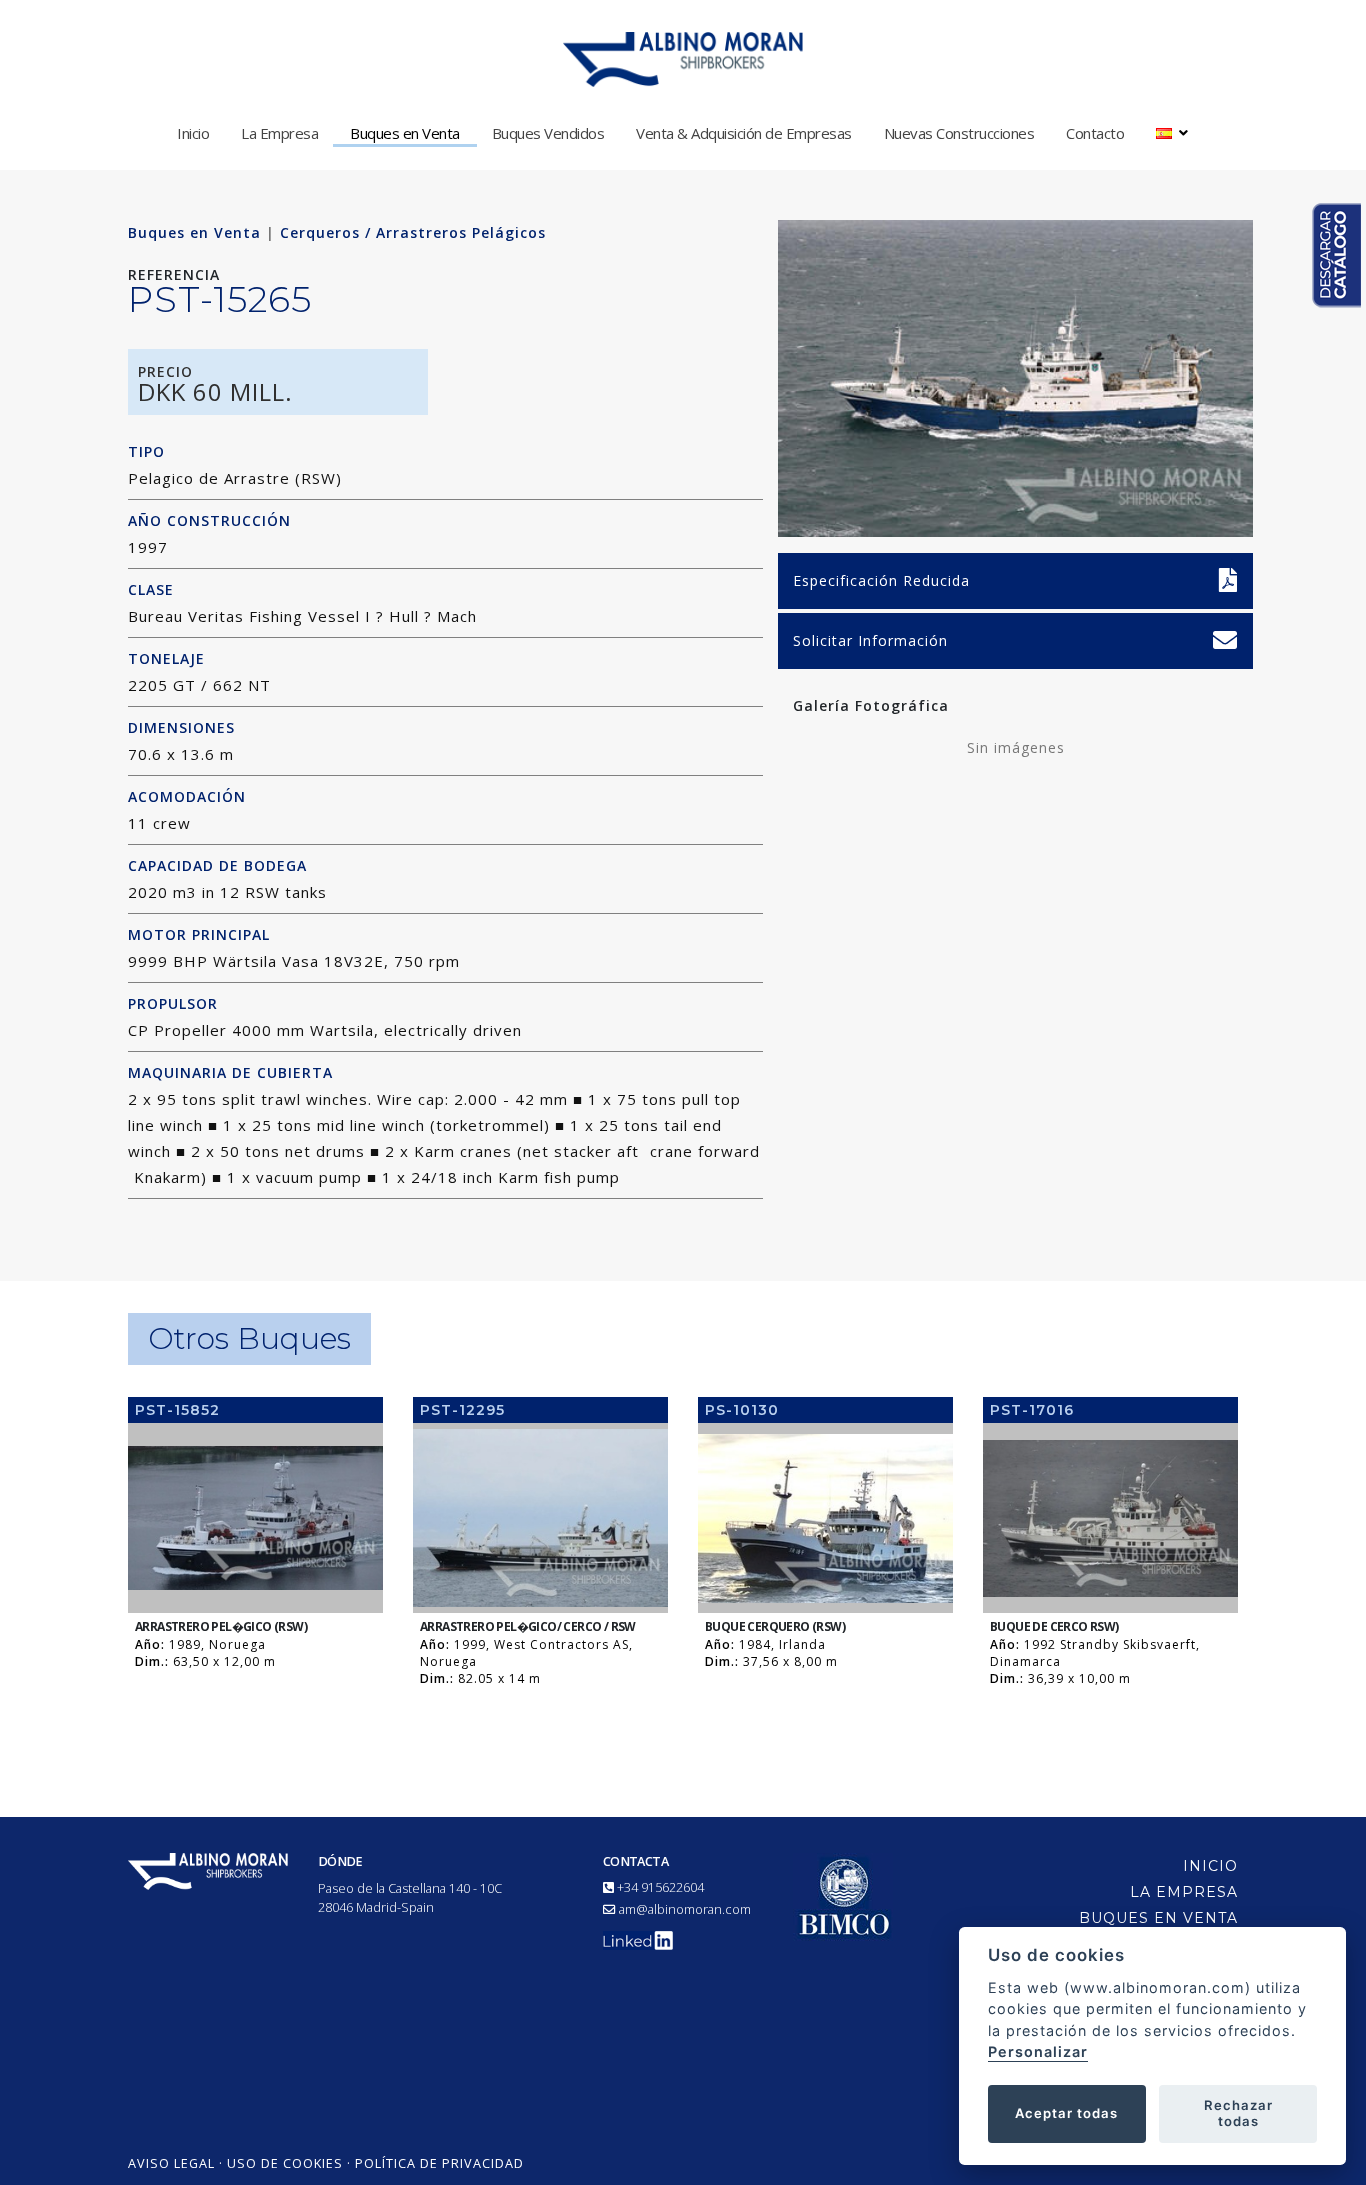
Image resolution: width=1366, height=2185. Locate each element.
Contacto (1095, 133)
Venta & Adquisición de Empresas (744, 133)
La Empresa (279, 133)
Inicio (193, 133)
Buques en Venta (405, 133)
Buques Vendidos (548, 133)
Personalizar (1038, 2051)
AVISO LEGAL (171, 2163)
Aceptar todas (1066, 2113)
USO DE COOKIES (285, 2163)
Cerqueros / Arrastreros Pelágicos (413, 232)
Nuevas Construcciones (959, 133)
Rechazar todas (1238, 2113)
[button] (1172, 133)
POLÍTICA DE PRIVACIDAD (439, 2163)
